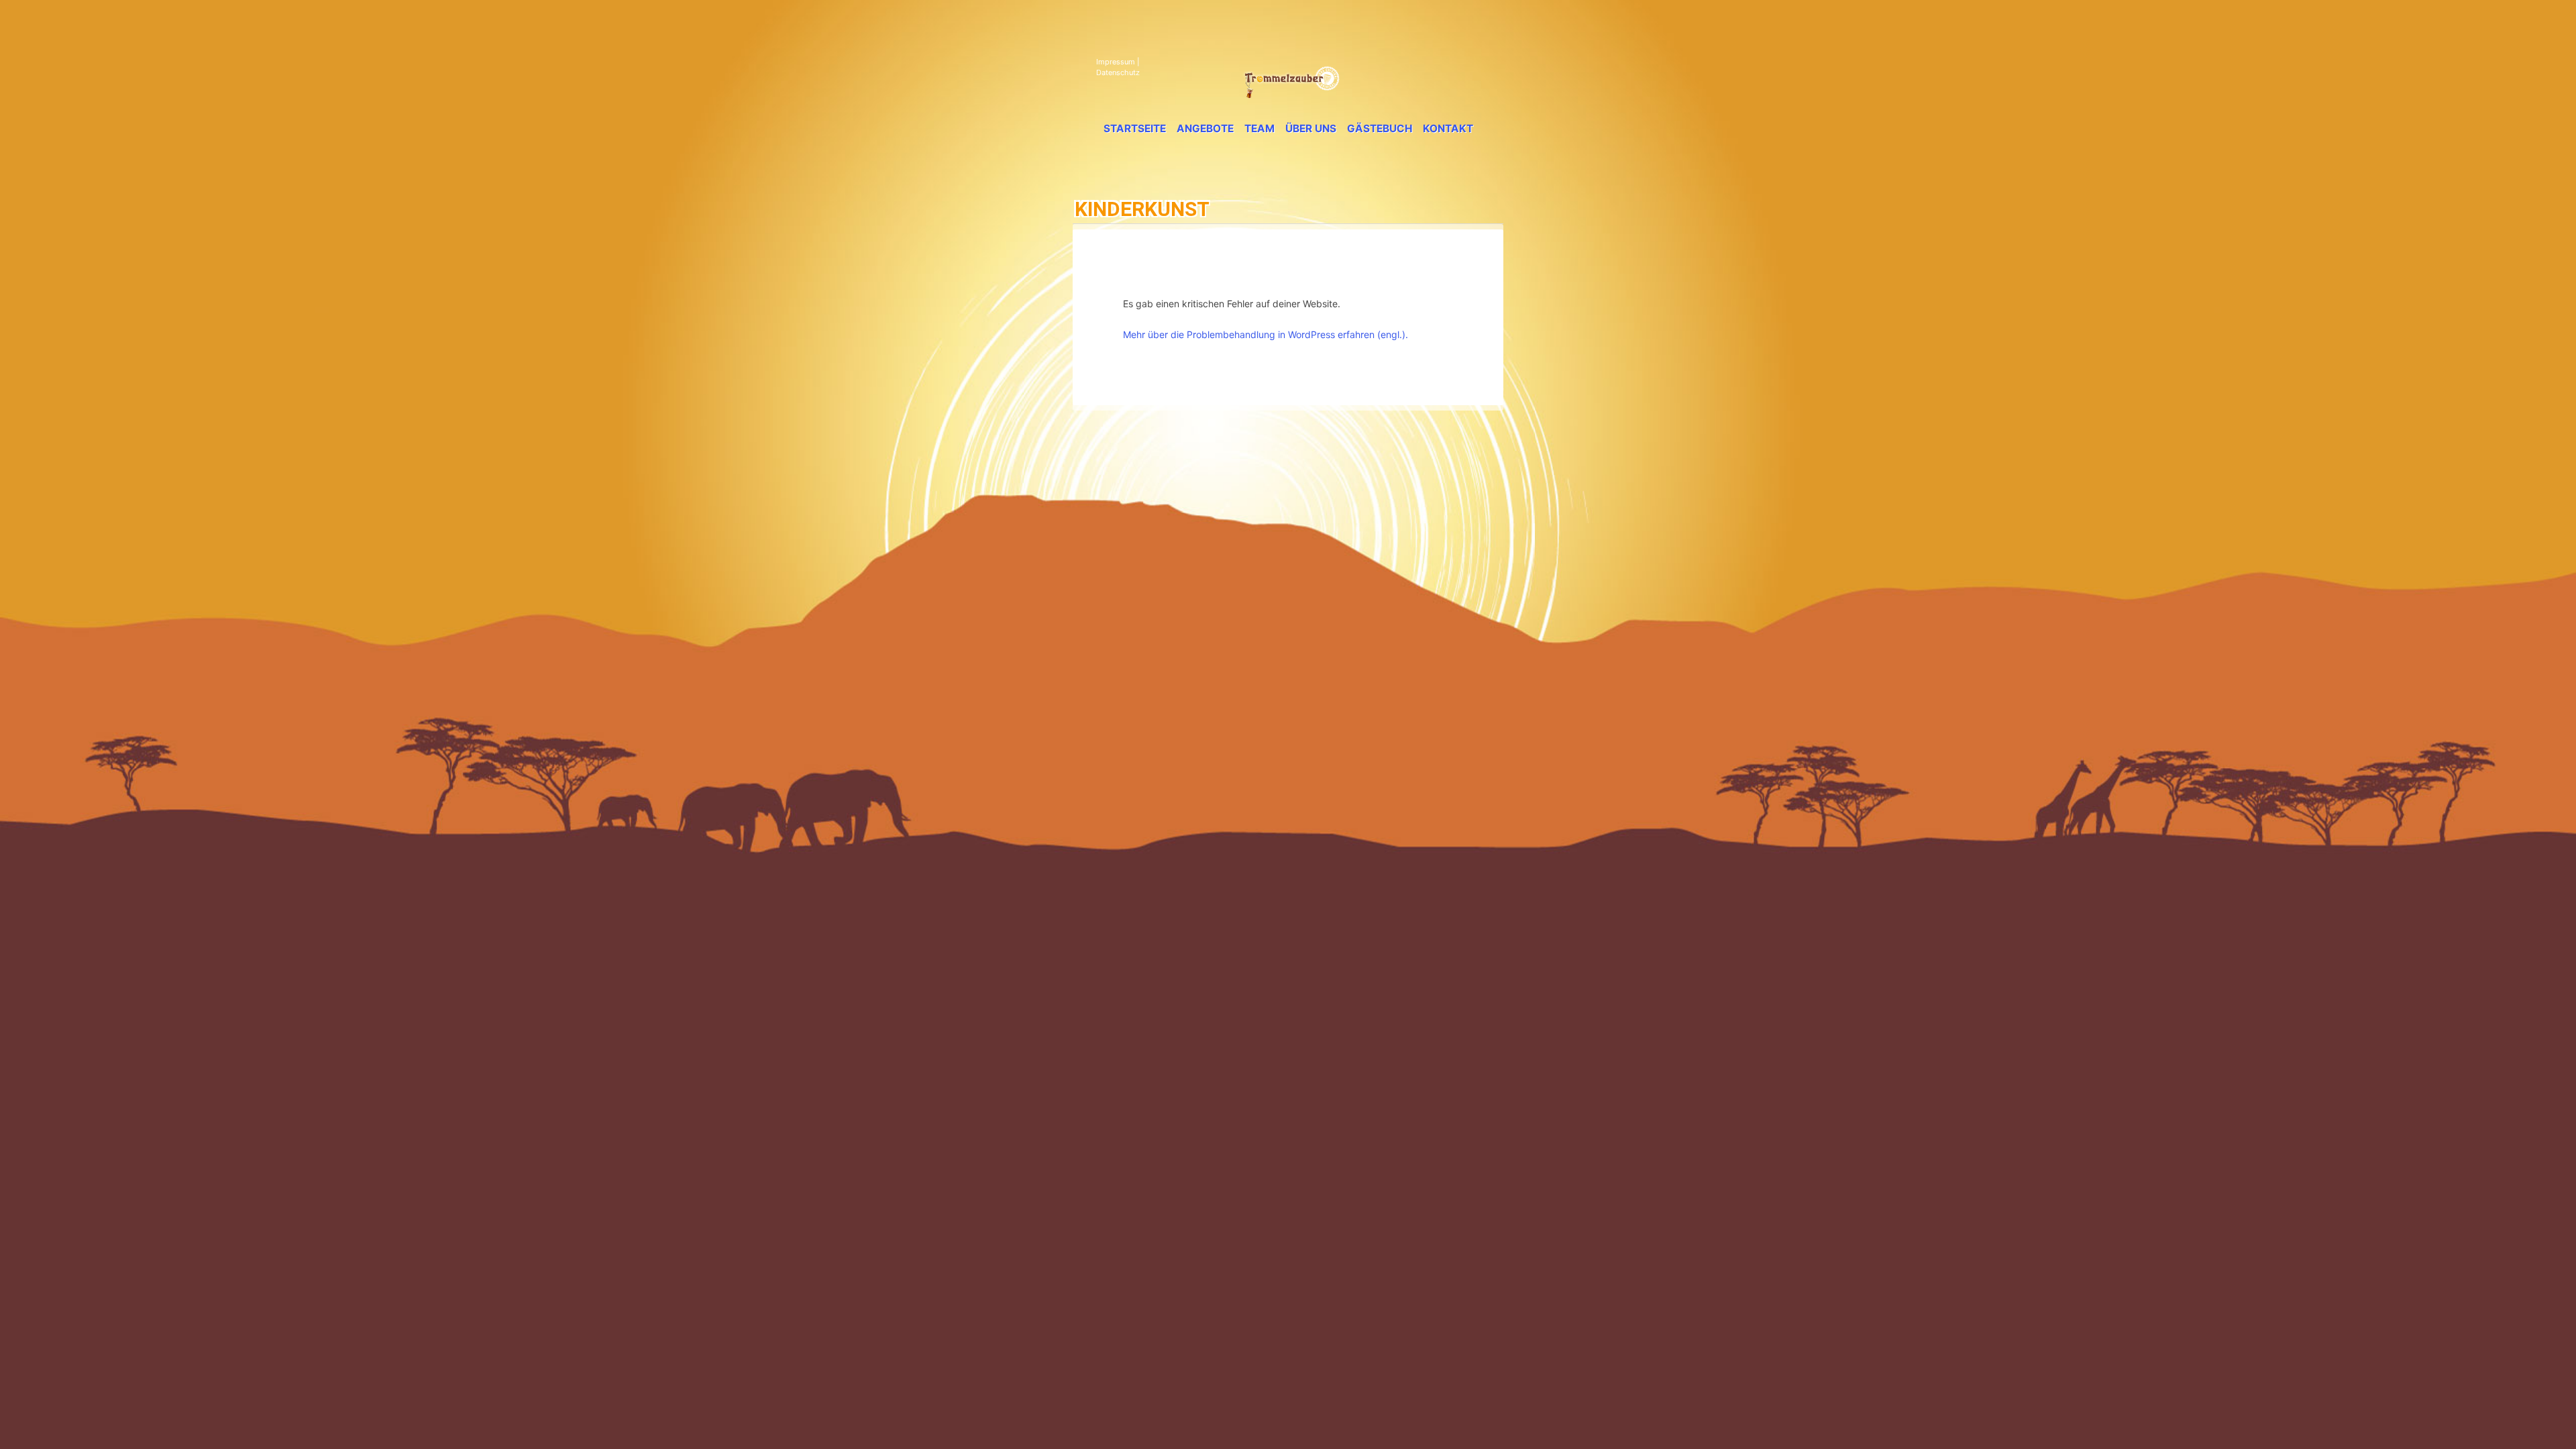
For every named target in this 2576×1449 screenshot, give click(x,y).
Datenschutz (1118, 72)
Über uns (1311, 128)
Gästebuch (1380, 128)
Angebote (1205, 128)
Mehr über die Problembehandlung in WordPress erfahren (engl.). (1266, 334)
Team (1259, 128)
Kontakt (1448, 128)
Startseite (1135, 128)
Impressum (1116, 62)
